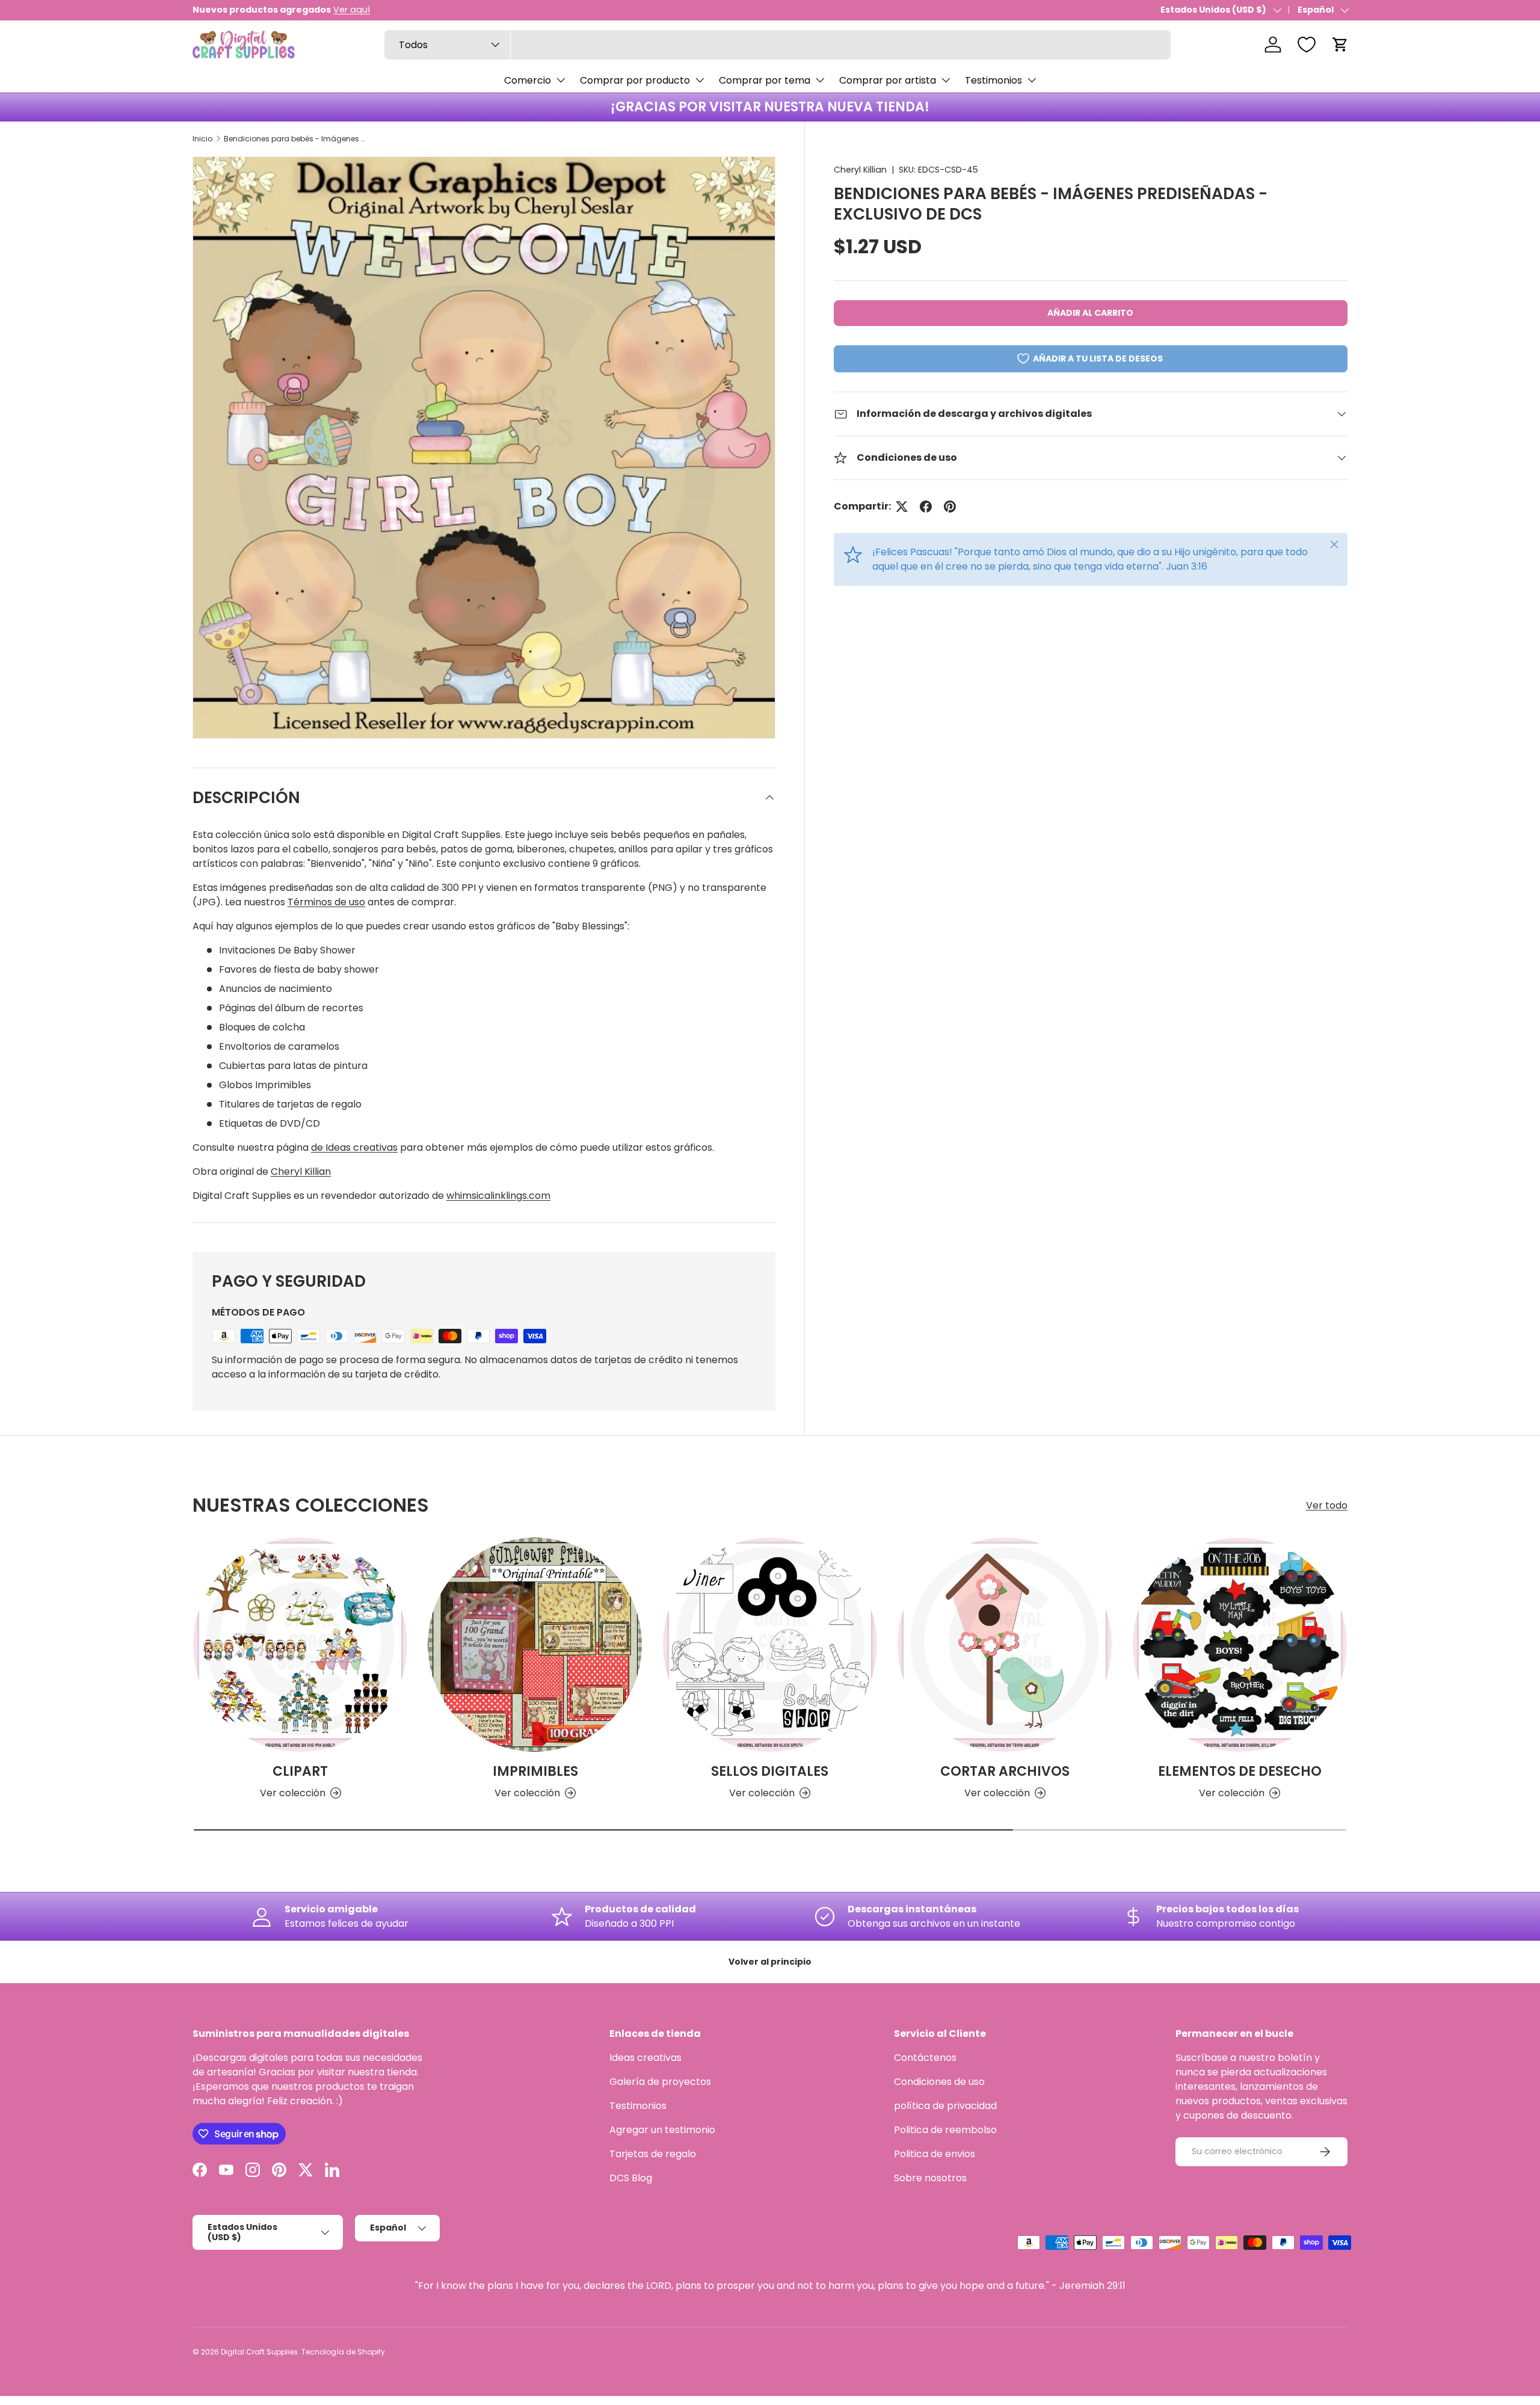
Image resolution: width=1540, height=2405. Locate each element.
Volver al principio (770, 1962)
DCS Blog (631, 2178)
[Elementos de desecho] (1240, 1645)
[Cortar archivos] (1005, 1645)
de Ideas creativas (354, 1147)
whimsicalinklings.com (498, 1196)
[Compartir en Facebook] (926, 507)
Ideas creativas (645, 2058)
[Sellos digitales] (770, 1645)
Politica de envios (935, 2154)
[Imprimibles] (535, 1645)
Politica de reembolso (945, 2130)
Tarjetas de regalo (653, 2154)
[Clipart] (300, 1645)
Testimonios (993, 80)
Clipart (300, 1771)
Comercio (528, 80)
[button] (1340, 45)
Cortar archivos (1005, 1771)
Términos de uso (326, 902)
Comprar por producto (635, 80)
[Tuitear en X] (902, 507)
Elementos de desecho (1240, 1771)
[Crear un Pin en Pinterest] (950, 507)
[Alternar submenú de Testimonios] (1032, 80)
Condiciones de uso (939, 2082)
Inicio (202, 139)
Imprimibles (535, 1771)
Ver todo (1327, 1505)
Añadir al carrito (1090, 313)
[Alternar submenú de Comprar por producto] (700, 80)
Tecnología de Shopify (343, 2352)
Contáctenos (925, 2058)
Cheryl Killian (860, 170)
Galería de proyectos (660, 2082)
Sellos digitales (770, 1771)
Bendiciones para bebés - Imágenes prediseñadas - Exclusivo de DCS (296, 139)
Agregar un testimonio (662, 2130)
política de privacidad (945, 2106)
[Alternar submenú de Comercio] (561, 80)
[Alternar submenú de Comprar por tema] (820, 80)
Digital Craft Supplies (259, 2352)
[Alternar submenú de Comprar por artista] (946, 80)
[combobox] (778, 45)
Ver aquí (352, 10)
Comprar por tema (765, 80)
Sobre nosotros (930, 2178)
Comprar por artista (888, 80)
